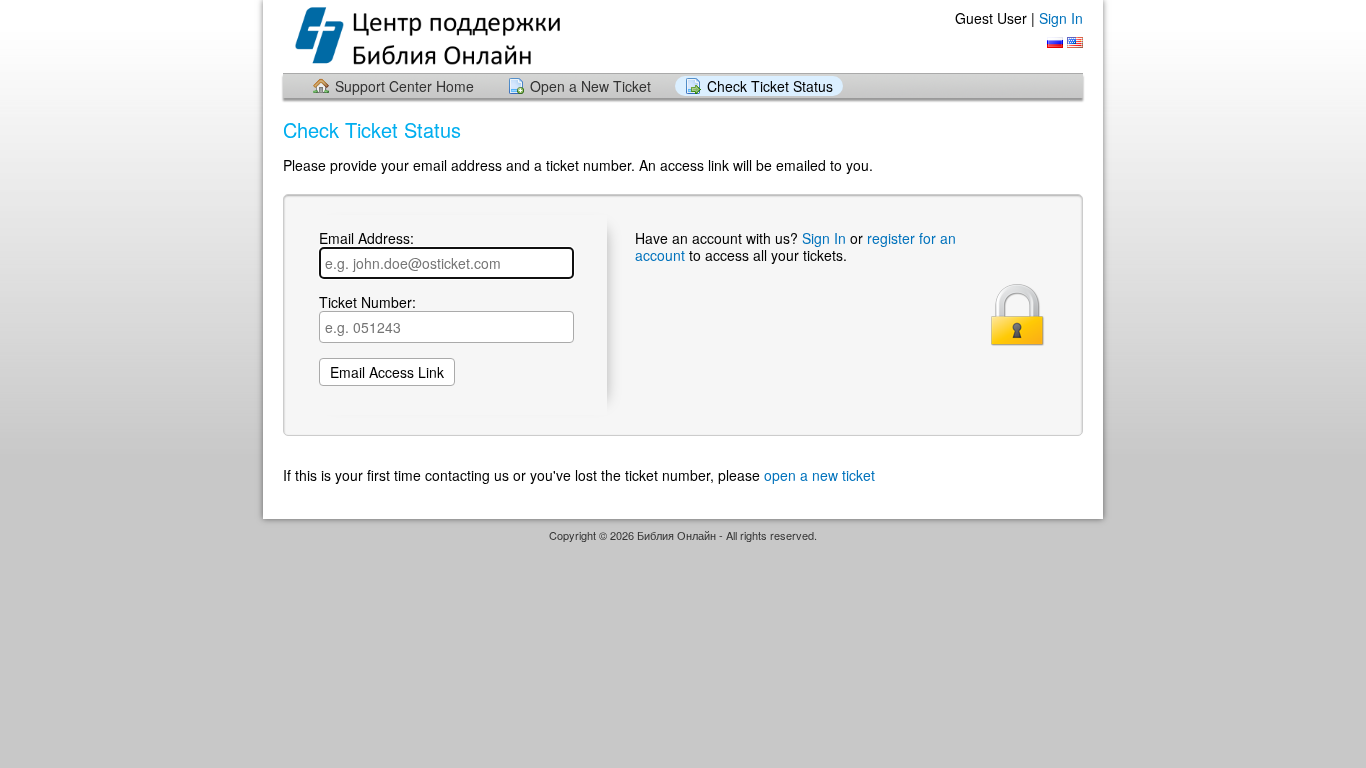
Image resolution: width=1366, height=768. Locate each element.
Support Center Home (404, 86)
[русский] (1055, 42)
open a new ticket (819, 475)
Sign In (1061, 18)
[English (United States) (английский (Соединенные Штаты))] (1075, 42)
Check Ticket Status (770, 86)
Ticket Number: (367, 303)
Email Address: (366, 239)
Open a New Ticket (590, 86)
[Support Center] (442, 35)
